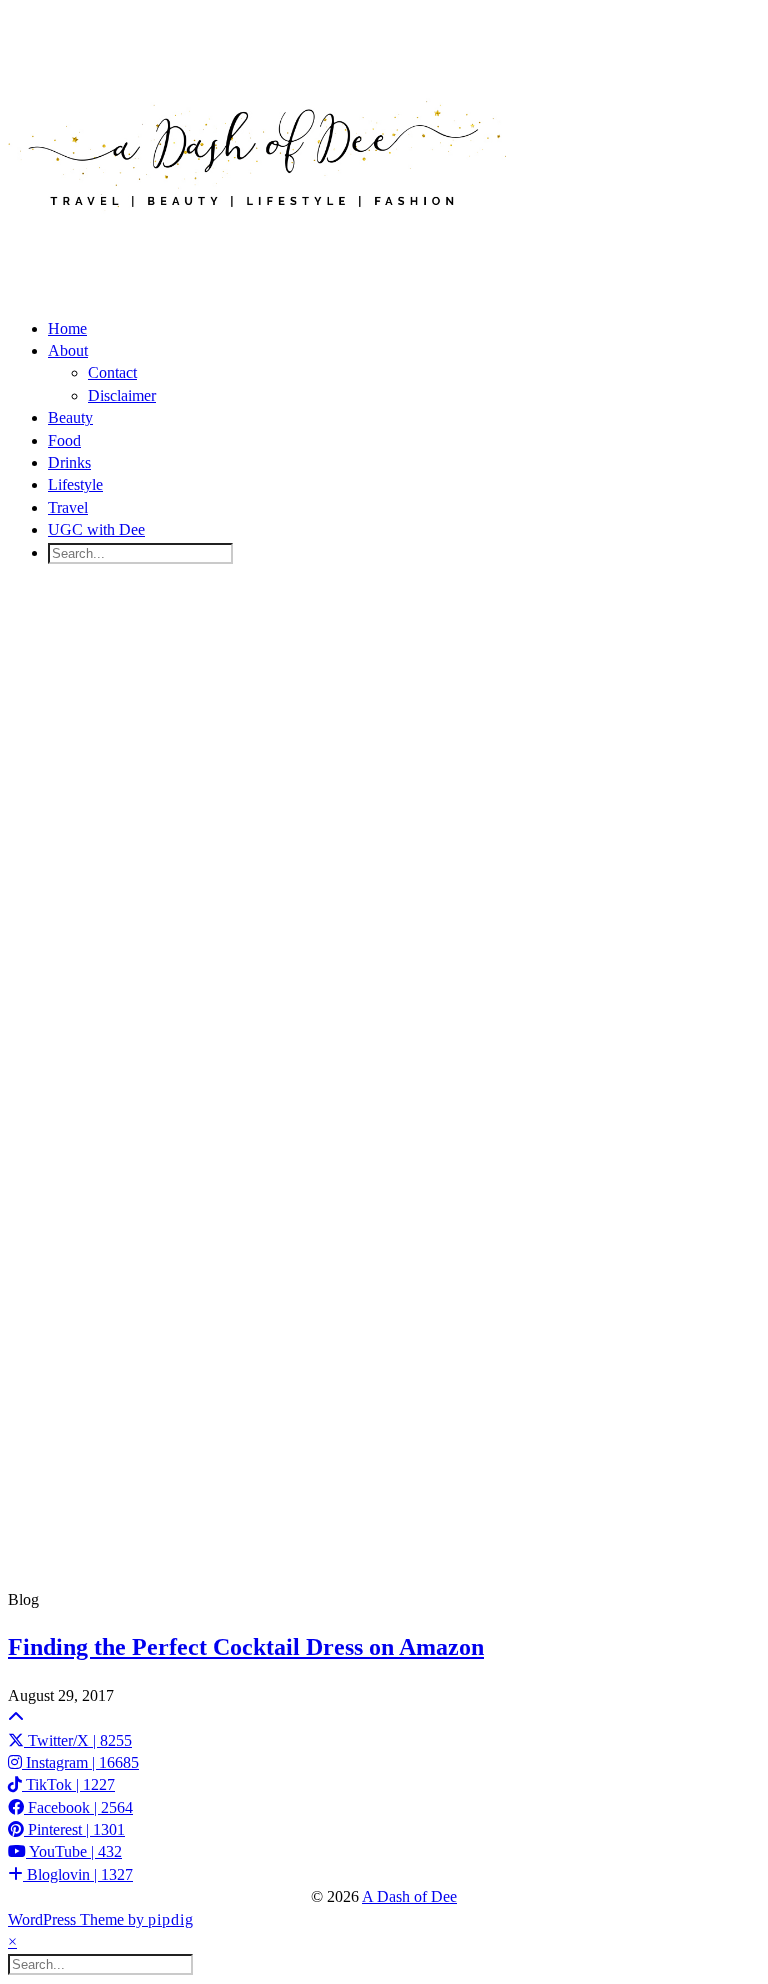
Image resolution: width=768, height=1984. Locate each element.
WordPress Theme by (101, 1919)
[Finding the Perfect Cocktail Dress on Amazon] (384, 1084)
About (68, 350)
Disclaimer (122, 395)
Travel (68, 507)
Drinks (69, 462)
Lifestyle (75, 484)
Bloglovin (78, 1874)
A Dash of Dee (409, 1896)
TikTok (68, 1784)
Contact (112, 372)
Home (67, 328)
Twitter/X (78, 1740)
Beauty (70, 417)
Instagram (80, 1762)
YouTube (74, 1851)
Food (64, 440)
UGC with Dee (96, 529)
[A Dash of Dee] (258, 239)
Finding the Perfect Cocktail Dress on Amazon (246, 1647)
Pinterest (74, 1829)
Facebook (78, 1807)
